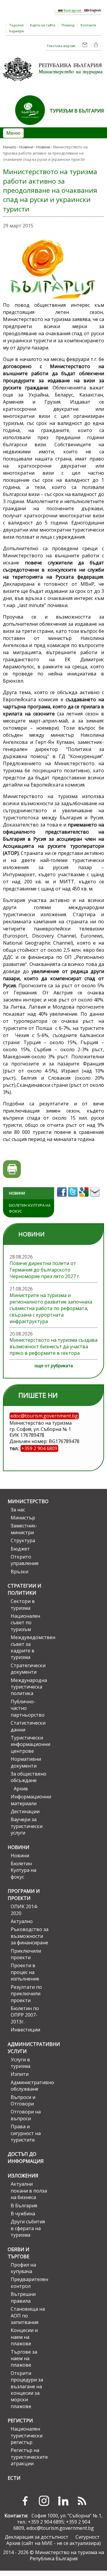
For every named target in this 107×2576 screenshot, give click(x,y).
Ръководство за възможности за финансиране (30, 1936)
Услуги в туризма (21, 2063)
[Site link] (32, 127)
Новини (26, 147)
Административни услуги (28, 2048)
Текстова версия (61, 46)
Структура (23, 1540)
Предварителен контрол (29, 2283)
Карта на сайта (43, 25)
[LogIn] (96, 46)
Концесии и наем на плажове (24, 2337)
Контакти (88, 25)
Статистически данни (28, 1726)
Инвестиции (25, 2030)
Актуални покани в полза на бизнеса (29, 2191)
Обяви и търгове (19, 2253)
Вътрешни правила (23, 2297)
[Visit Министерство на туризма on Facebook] (63, 1198)
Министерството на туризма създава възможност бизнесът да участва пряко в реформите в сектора (53, 1346)
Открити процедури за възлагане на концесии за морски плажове (27, 2390)
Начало (10, 147)
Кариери (16, 31)
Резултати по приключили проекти (26, 1994)
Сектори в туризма (23, 1604)
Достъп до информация (26, 2158)
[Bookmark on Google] (85, 1198)
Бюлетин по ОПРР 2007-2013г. (25, 2015)
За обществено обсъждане (29, 1777)
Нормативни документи (26, 1762)
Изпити (20, 2074)
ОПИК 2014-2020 (25, 1910)
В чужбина (23, 2214)
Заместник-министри (24, 1529)
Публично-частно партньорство (28, 1708)
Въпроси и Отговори (23, 2100)
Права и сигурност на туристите (26, 2133)
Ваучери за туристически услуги (27, 1826)
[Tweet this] (74, 1198)
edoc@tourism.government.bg (60, 2528)
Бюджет (20, 1549)
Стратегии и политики (25, 1589)
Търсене (16, 25)
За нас (18, 1510)
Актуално (22, 1921)
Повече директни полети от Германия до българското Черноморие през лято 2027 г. (45, 1270)
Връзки (19, 1572)
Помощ (68, 25)
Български (72, 10)
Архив (21, 1789)
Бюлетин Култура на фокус (30, 1208)
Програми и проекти (24, 1895)
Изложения (23, 2176)
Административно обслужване (30, 2086)
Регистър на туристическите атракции (29, 2457)
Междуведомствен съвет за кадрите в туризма (30, 1647)
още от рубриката (54, 1366)
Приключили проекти (26, 1954)
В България (24, 2206)
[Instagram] (44, 2501)
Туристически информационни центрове (30, 1744)
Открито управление (25, 1560)
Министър (23, 1518)
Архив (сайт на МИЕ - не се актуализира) (53, 2543)
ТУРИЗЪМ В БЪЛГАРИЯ (77, 111)
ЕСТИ (14, 2478)
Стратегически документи (28, 1669)
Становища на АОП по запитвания (28, 2316)
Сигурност (88, 2537)
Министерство (28, 1501)
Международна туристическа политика (29, 1687)
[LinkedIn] (63, 2501)
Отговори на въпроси (26, 2115)
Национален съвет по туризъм (25, 1623)
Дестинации (25, 1811)
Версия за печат (12, 1169)
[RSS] (82, 2501)
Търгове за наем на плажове (24, 2358)
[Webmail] (85, 46)
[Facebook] (25, 2501)
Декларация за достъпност (37, 2537)
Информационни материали (30, 1800)
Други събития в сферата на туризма (28, 2228)
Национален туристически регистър (27, 2435)
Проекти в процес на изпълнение (25, 1972)
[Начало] (53, 83)
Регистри (20, 2421)
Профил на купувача (23, 2268)
